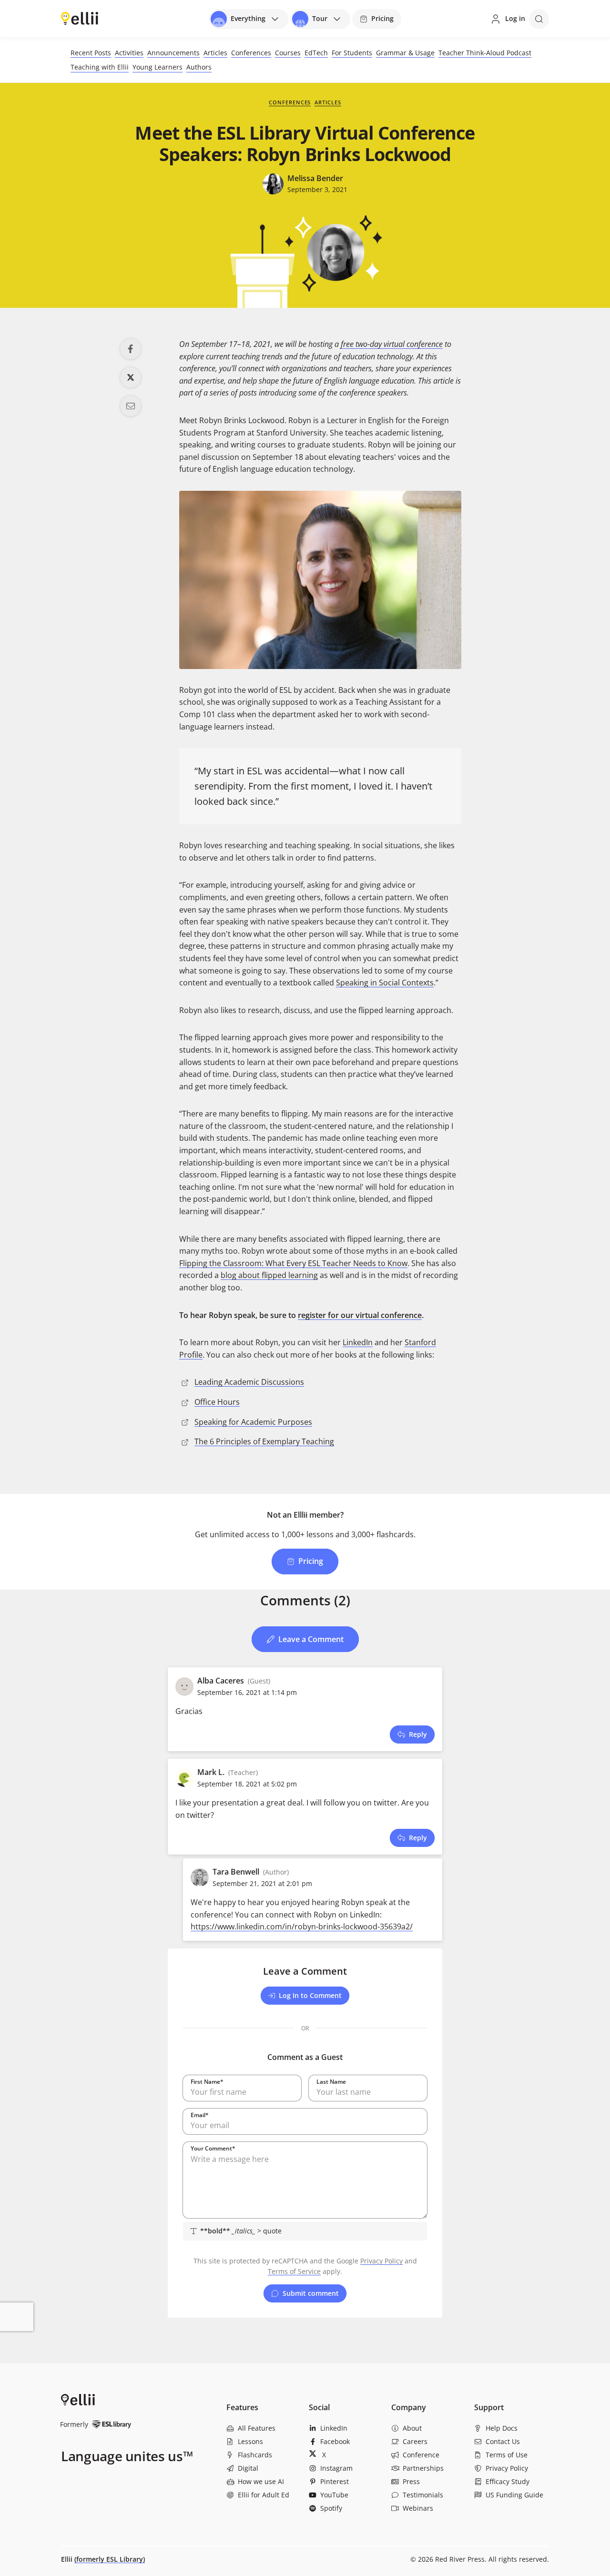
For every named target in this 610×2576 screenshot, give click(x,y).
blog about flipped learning (269, 1275)
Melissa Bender (315, 178)
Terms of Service (294, 2271)
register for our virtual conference (360, 1315)
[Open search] (539, 19)
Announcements (173, 53)
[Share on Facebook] (131, 349)
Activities (129, 53)
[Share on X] (131, 377)
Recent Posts (91, 53)
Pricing (382, 18)
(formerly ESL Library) (110, 2559)
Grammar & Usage (405, 53)
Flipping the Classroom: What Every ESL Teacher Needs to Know (293, 1263)
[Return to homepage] (80, 18)
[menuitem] (264, 2428)
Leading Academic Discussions (249, 1382)
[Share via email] (131, 406)
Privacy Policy (381, 2261)
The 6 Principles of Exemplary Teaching (264, 1441)
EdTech (316, 53)
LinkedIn (358, 1342)
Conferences (251, 53)
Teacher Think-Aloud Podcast (485, 53)
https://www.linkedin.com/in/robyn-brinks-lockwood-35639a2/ (302, 1927)
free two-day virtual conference (392, 344)
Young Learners (158, 67)
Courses (288, 53)
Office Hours (217, 1402)
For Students (352, 53)
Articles (215, 53)
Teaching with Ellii (100, 67)
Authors (199, 67)
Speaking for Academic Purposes (253, 1422)
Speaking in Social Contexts (385, 983)
